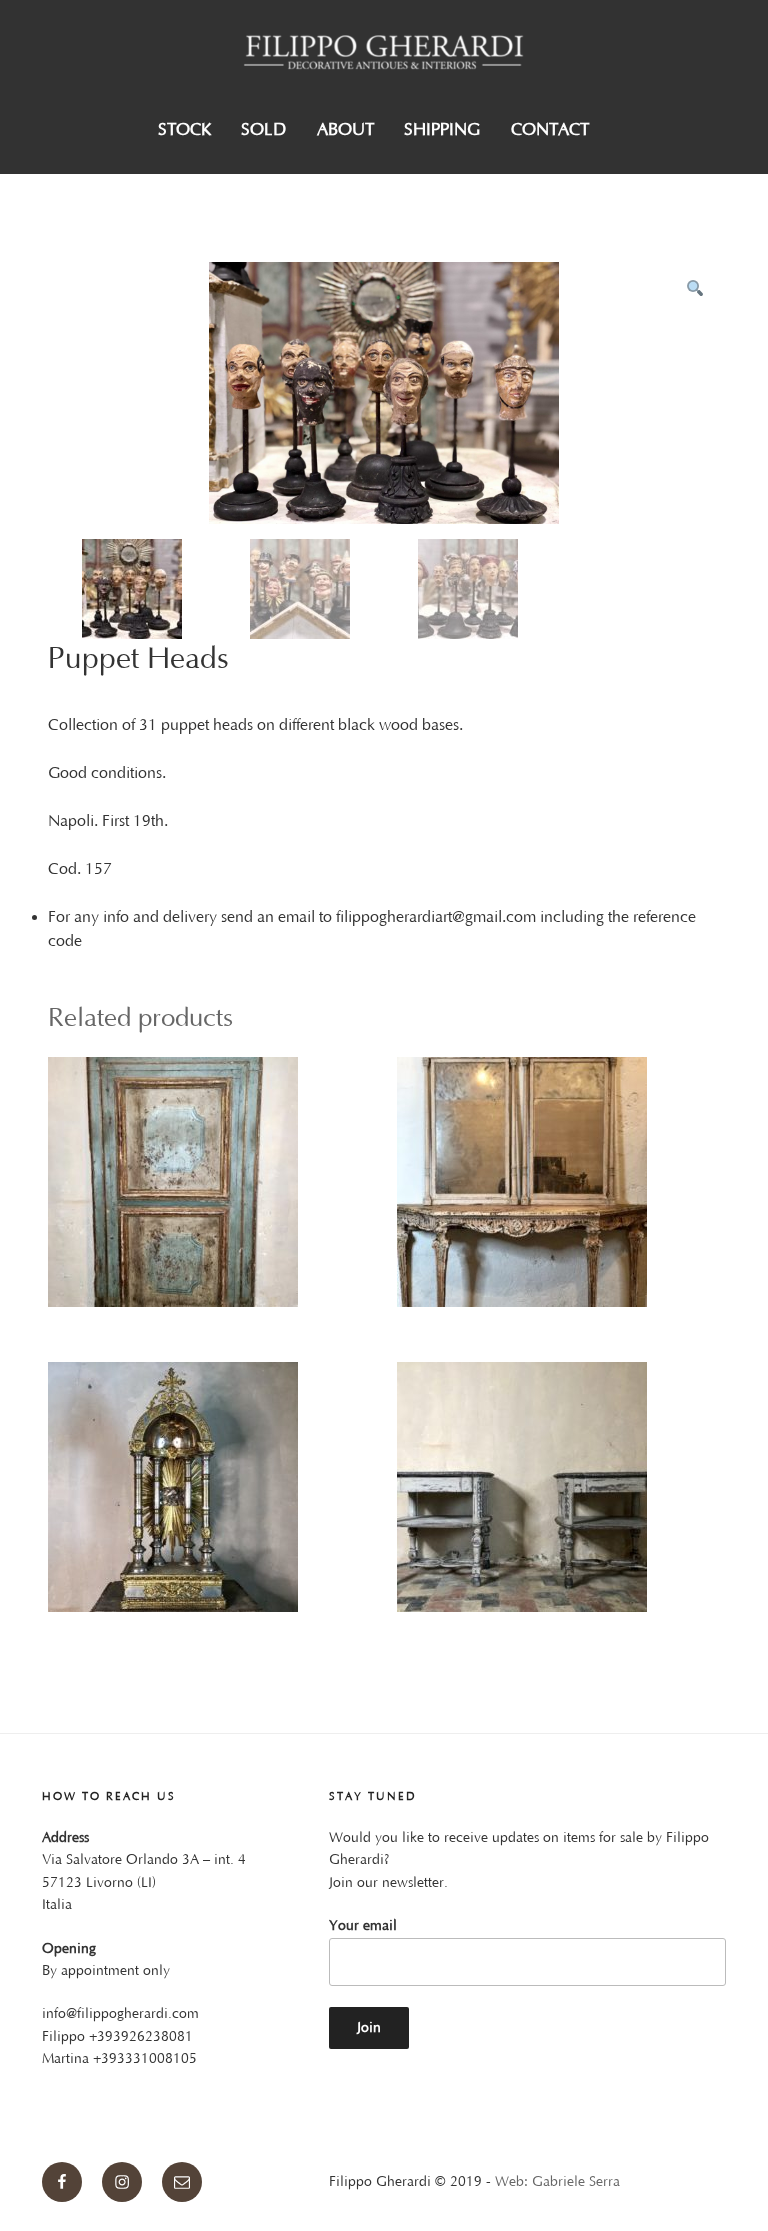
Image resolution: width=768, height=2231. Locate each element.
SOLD (263, 130)
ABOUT (345, 130)
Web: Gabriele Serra (557, 2182)
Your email (363, 1926)
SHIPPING (442, 130)
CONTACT (550, 130)
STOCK (184, 130)
